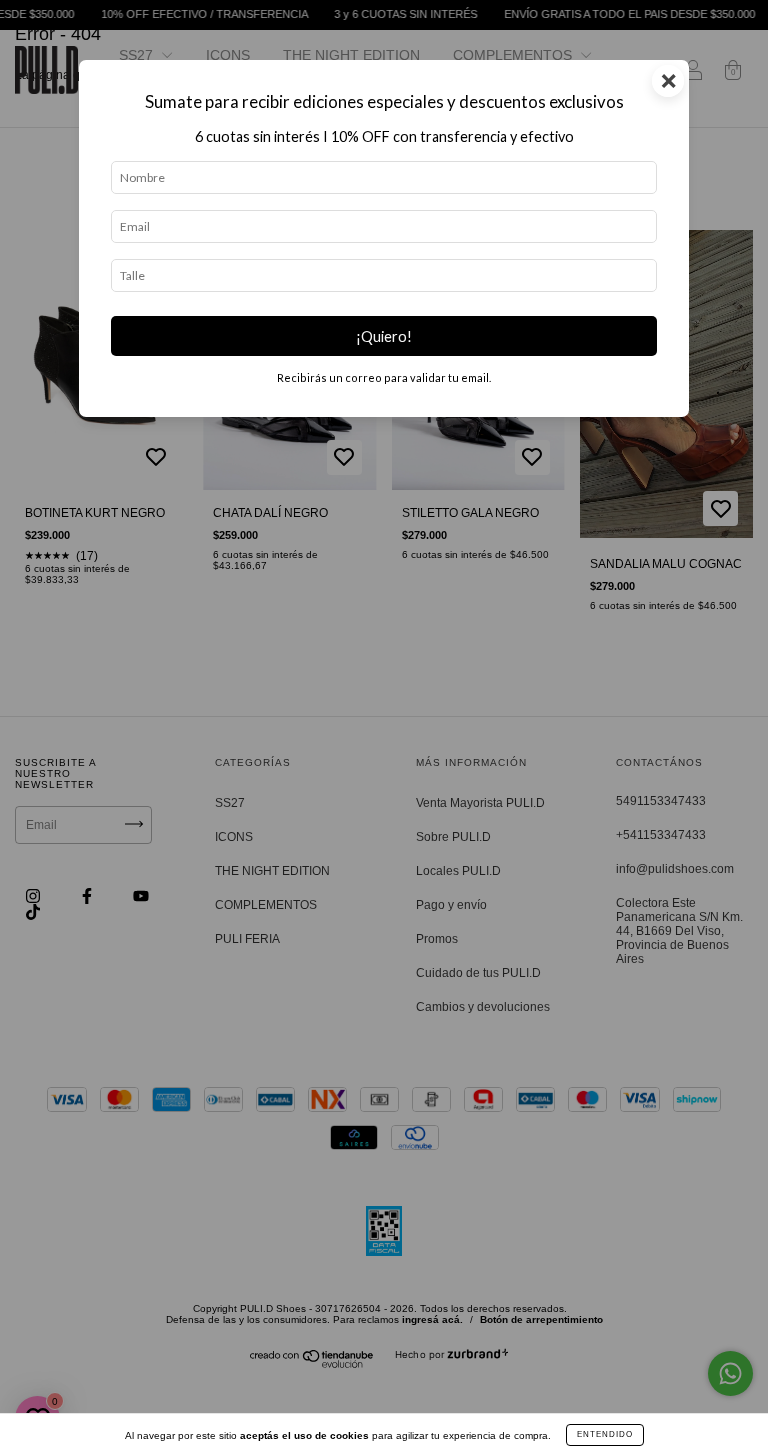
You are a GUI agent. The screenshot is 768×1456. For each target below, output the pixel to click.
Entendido (605, 1434)
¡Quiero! (384, 336)
